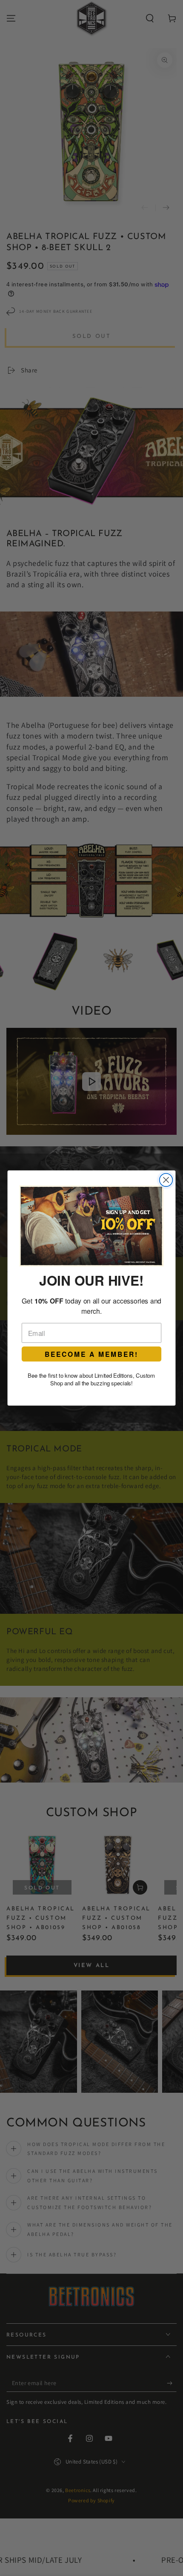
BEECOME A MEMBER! (91, 1354)
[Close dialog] (166, 1180)
